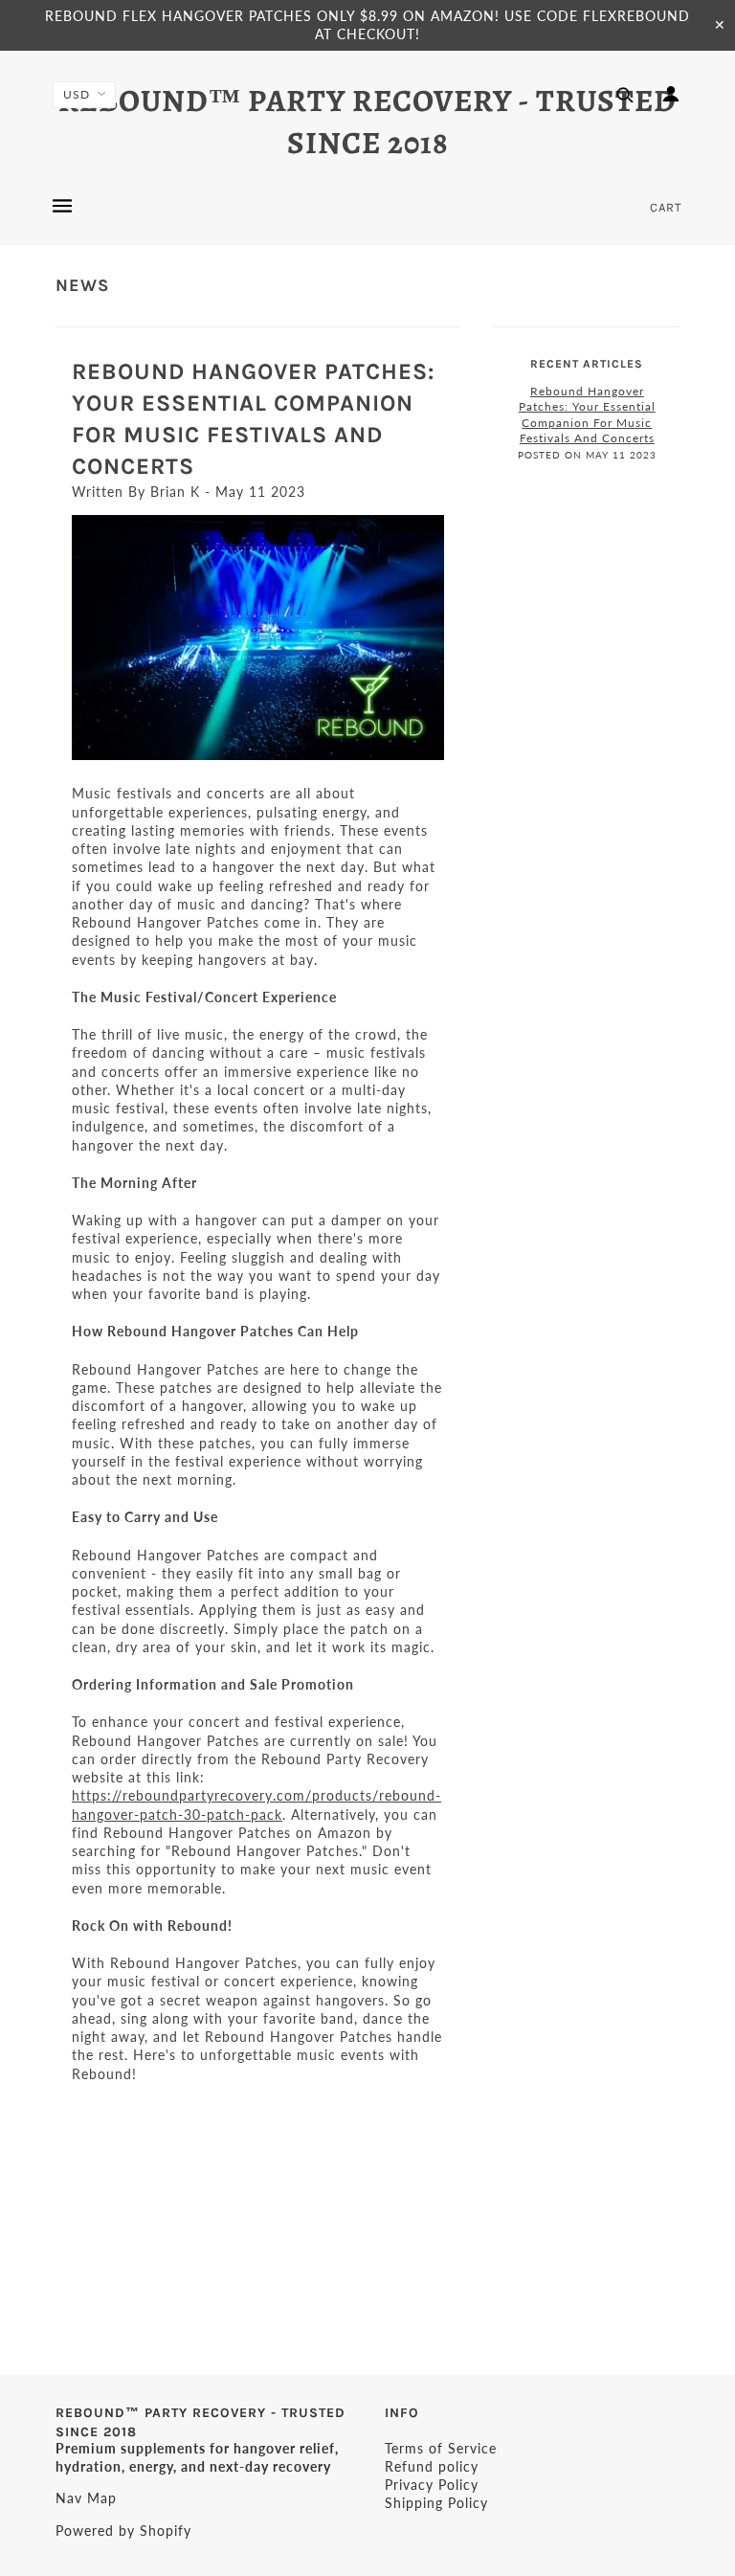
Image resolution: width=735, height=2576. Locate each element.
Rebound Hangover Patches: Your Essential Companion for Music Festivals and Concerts (587, 415)
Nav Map (86, 2498)
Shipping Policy (436, 2503)
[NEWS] (258, 638)
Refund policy (432, 2466)
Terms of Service (441, 2448)
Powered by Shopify (123, 2531)
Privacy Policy (432, 2485)
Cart (666, 207)
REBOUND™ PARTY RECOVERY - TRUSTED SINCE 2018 (367, 122)
